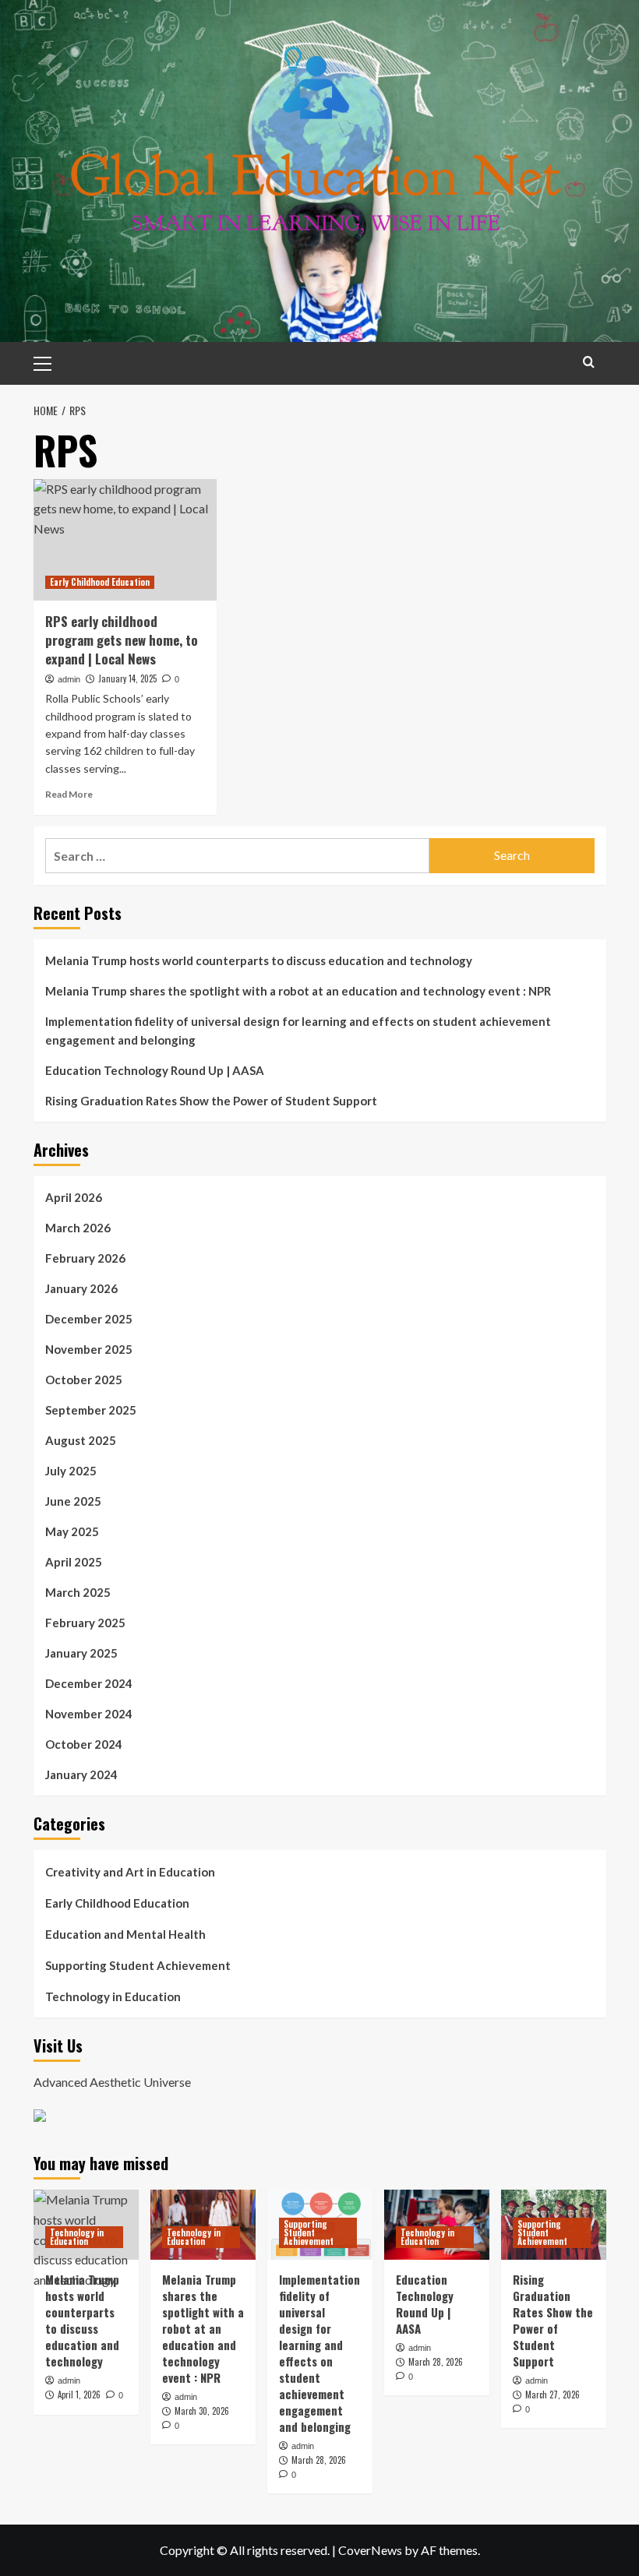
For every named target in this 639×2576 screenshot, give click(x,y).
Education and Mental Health (125, 1934)
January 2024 (81, 1774)
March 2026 (78, 1228)
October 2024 (84, 1744)
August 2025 (81, 1440)
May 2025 (72, 1531)
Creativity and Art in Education (130, 1872)
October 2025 (84, 1380)
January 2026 (81, 1288)
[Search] (589, 362)
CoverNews (370, 2550)
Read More (69, 794)
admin (69, 679)
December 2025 (89, 1319)
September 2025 (91, 1410)
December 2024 (89, 1683)
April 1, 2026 (79, 2395)
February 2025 (85, 1623)
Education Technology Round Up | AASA (155, 1070)
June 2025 (73, 1501)
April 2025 (74, 1562)
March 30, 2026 (202, 2411)
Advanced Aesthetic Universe (112, 2082)
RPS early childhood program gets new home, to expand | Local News (122, 640)
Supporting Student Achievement (138, 1965)
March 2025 (78, 1592)
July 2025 (71, 1471)
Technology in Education (113, 1996)
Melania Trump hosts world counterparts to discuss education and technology (259, 960)
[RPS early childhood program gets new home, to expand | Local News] (125, 540)
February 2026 (85, 1258)
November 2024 (89, 1714)
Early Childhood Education (100, 582)
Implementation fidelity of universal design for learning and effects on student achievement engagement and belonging (298, 1031)
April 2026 (74, 1197)
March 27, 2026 (553, 2395)
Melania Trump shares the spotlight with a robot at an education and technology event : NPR (298, 991)
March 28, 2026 (319, 2460)
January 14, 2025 (127, 678)
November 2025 (89, 1349)
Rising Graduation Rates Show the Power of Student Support (211, 1101)
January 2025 (81, 1653)
